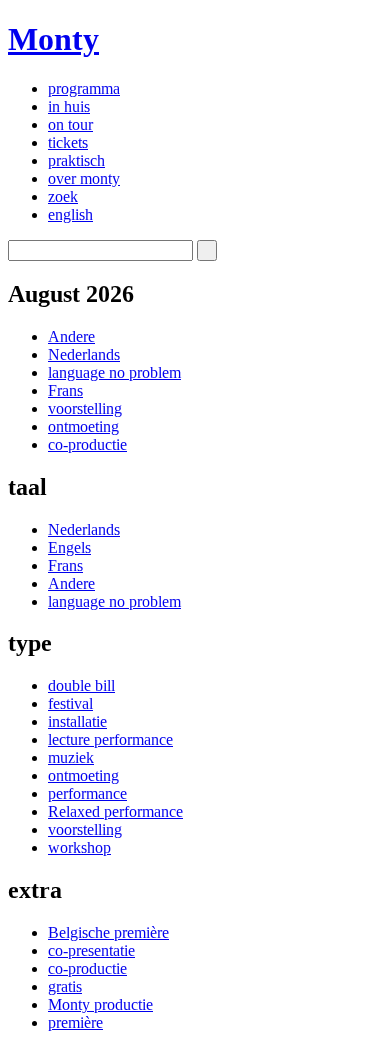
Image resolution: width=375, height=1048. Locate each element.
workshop (79, 847)
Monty (53, 39)
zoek (63, 196)
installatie (77, 721)
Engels (69, 547)
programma (84, 88)
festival (70, 703)
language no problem (114, 372)
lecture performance (110, 739)
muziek (71, 757)
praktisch (76, 160)
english (70, 214)
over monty (84, 178)
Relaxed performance (115, 811)
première (75, 1022)
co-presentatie (91, 950)
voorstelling (85, 408)
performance (87, 793)
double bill (81, 685)
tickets (68, 142)
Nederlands (84, 354)
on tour (70, 124)
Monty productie (100, 1004)
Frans (65, 390)
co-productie (87, 444)
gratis (65, 986)
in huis (69, 106)
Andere (71, 336)
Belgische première (108, 932)
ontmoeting (83, 426)
